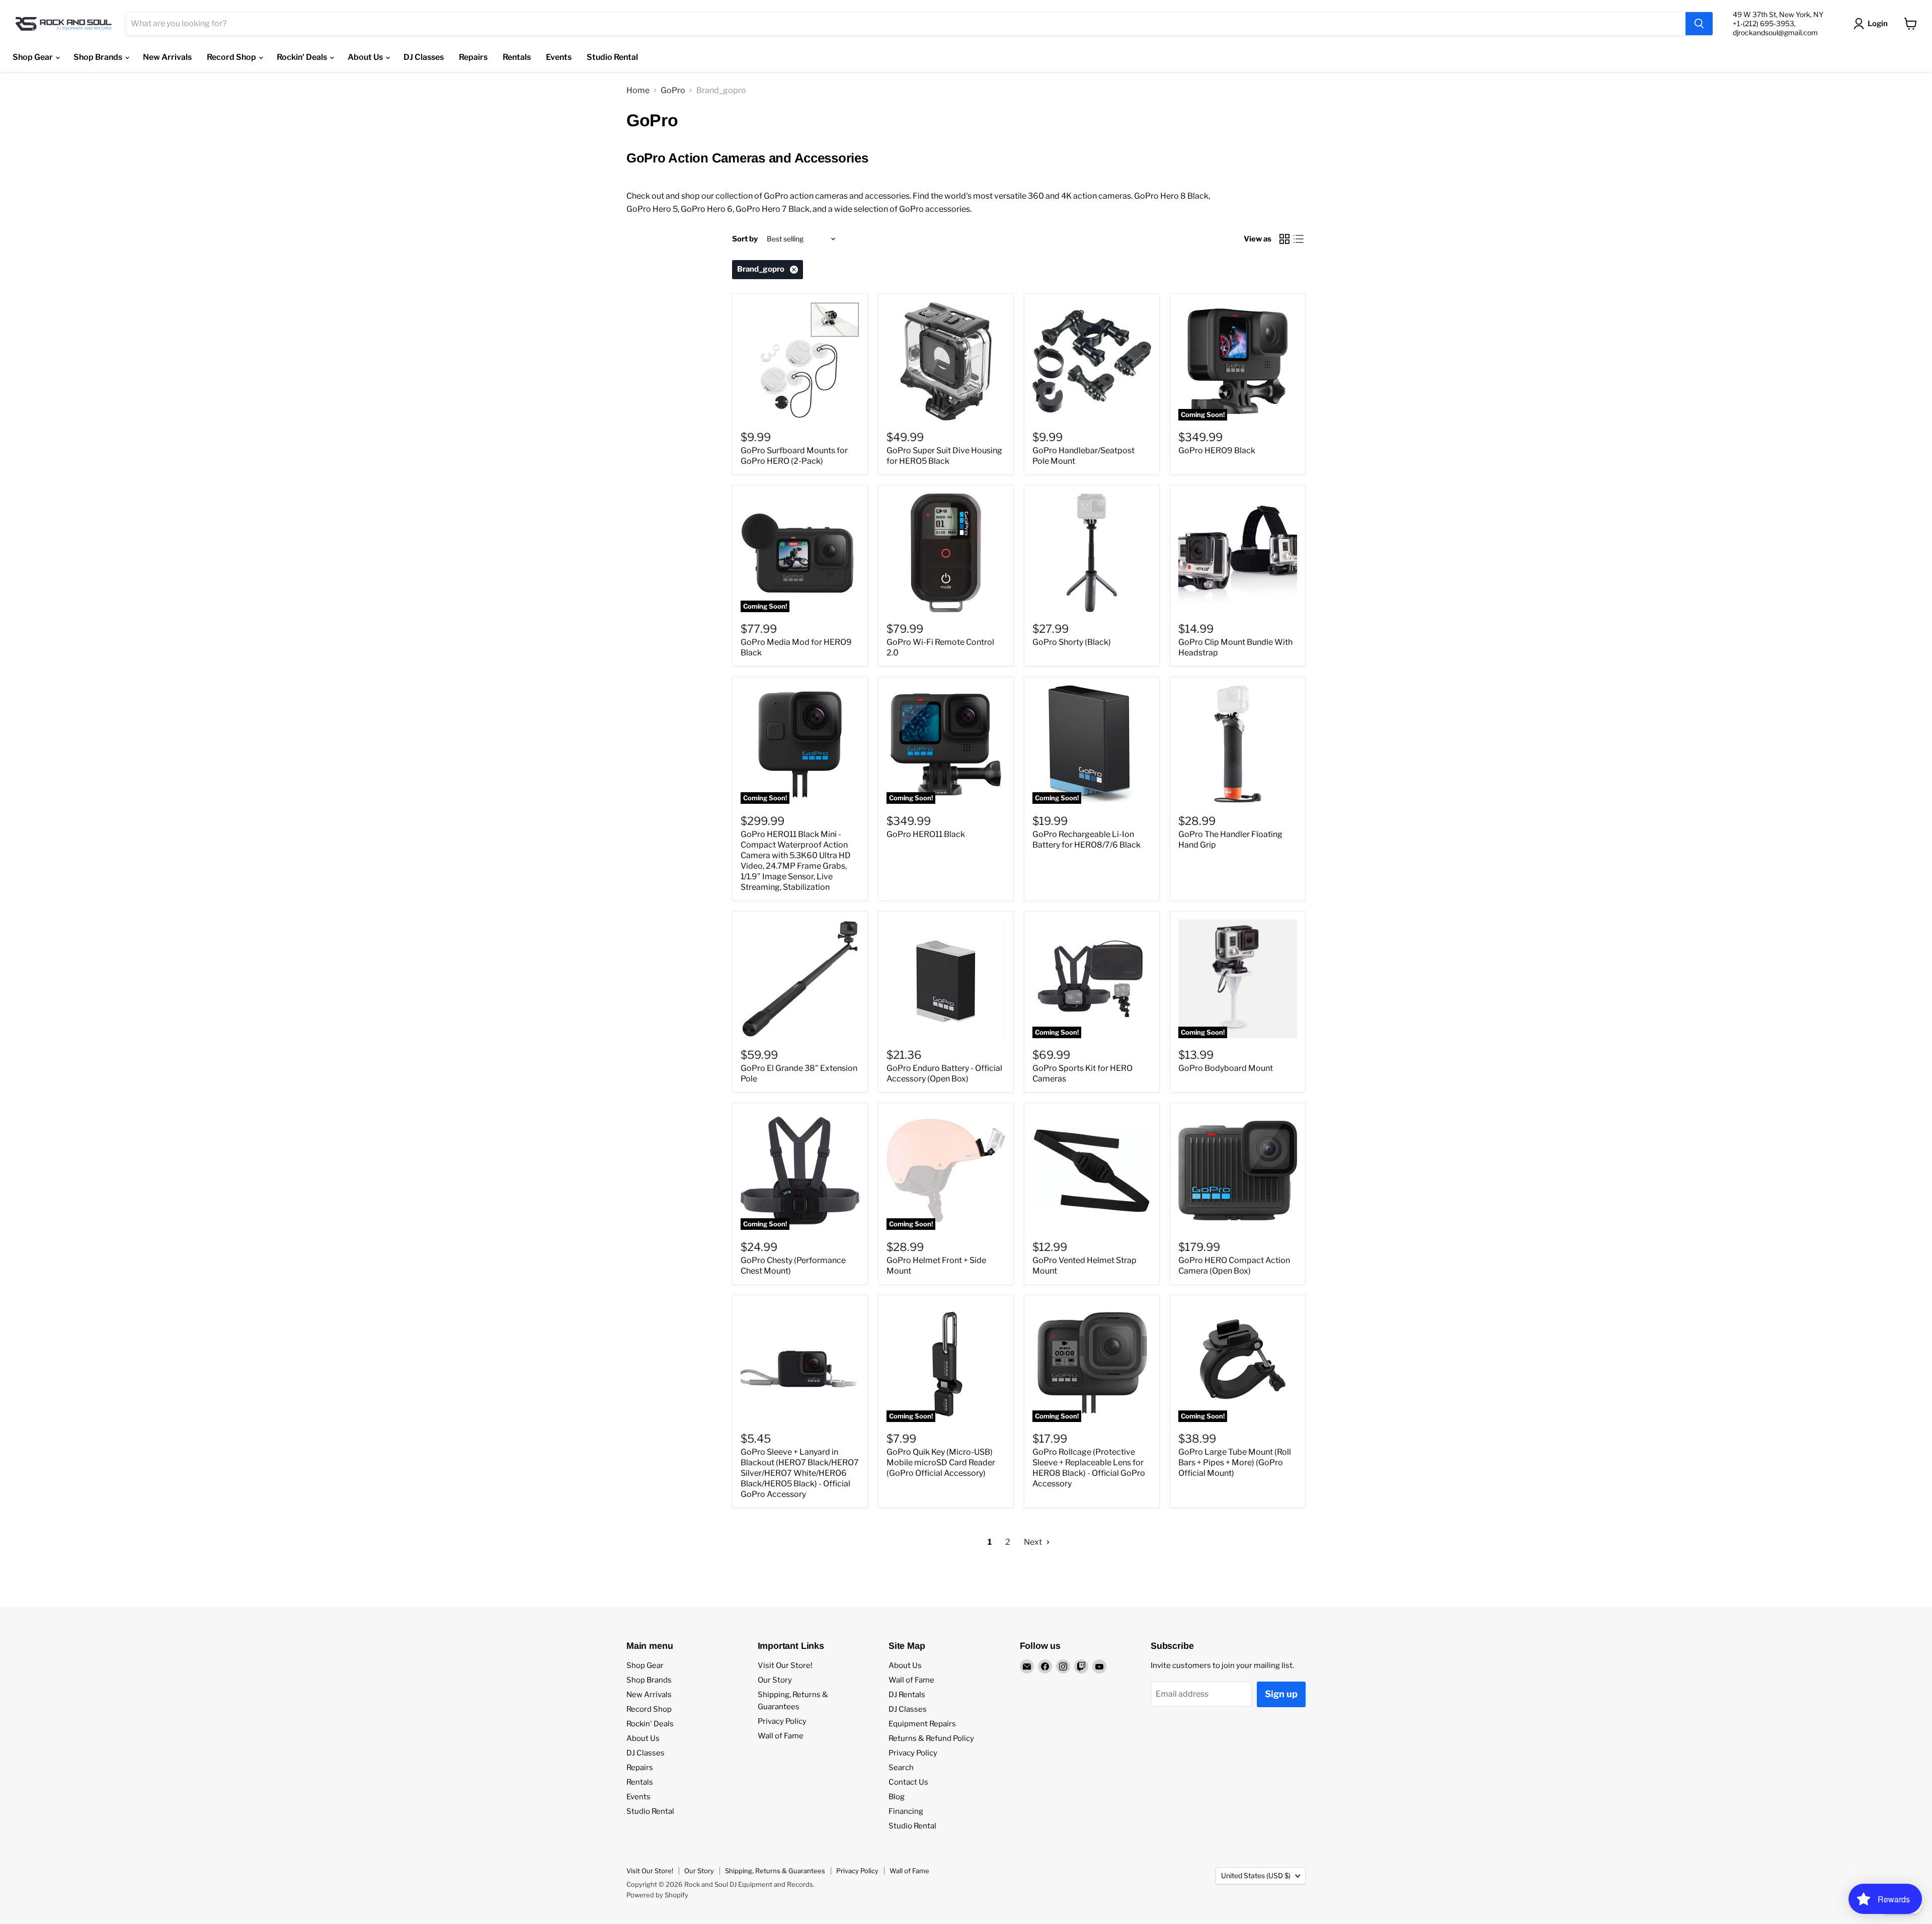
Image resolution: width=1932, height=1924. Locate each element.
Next (1034, 1542)
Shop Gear (33, 57)
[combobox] (906, 24)
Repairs (473, 57)
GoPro (673, 91)
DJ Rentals (907, 1695)
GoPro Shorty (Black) (1072, 642)
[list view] (1299, 239)
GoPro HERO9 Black (1217, 450)
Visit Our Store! (785, 1665)
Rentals (517, 57)
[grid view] (1284, 239)
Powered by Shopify (657, 1895)
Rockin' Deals (303, 57)
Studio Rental (612, 57)
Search (901, 1768)
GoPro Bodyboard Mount (1226, 1068)
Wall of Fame (781, 1736)
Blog (897, 1797)
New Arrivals (167, 57)
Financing (906, 1811)
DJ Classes (424, 57)
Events (559, 57)
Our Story (775, 1680)
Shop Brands (99, 57)
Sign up (1281, 1694)
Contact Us (908, 1782)
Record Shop (232, 57)
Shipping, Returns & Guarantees (775, 1871)
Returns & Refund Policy (931, 1738)
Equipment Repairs (922, 1724)
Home (638, 91)
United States (1256, 1875)
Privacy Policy (782, 1721)
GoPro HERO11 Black (926, 834)
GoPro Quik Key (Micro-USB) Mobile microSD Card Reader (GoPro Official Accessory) (941, 1462)
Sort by (745, 239)
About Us (366, 57)
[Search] (1699, 24)
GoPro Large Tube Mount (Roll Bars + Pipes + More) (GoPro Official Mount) (1235, 1462)
